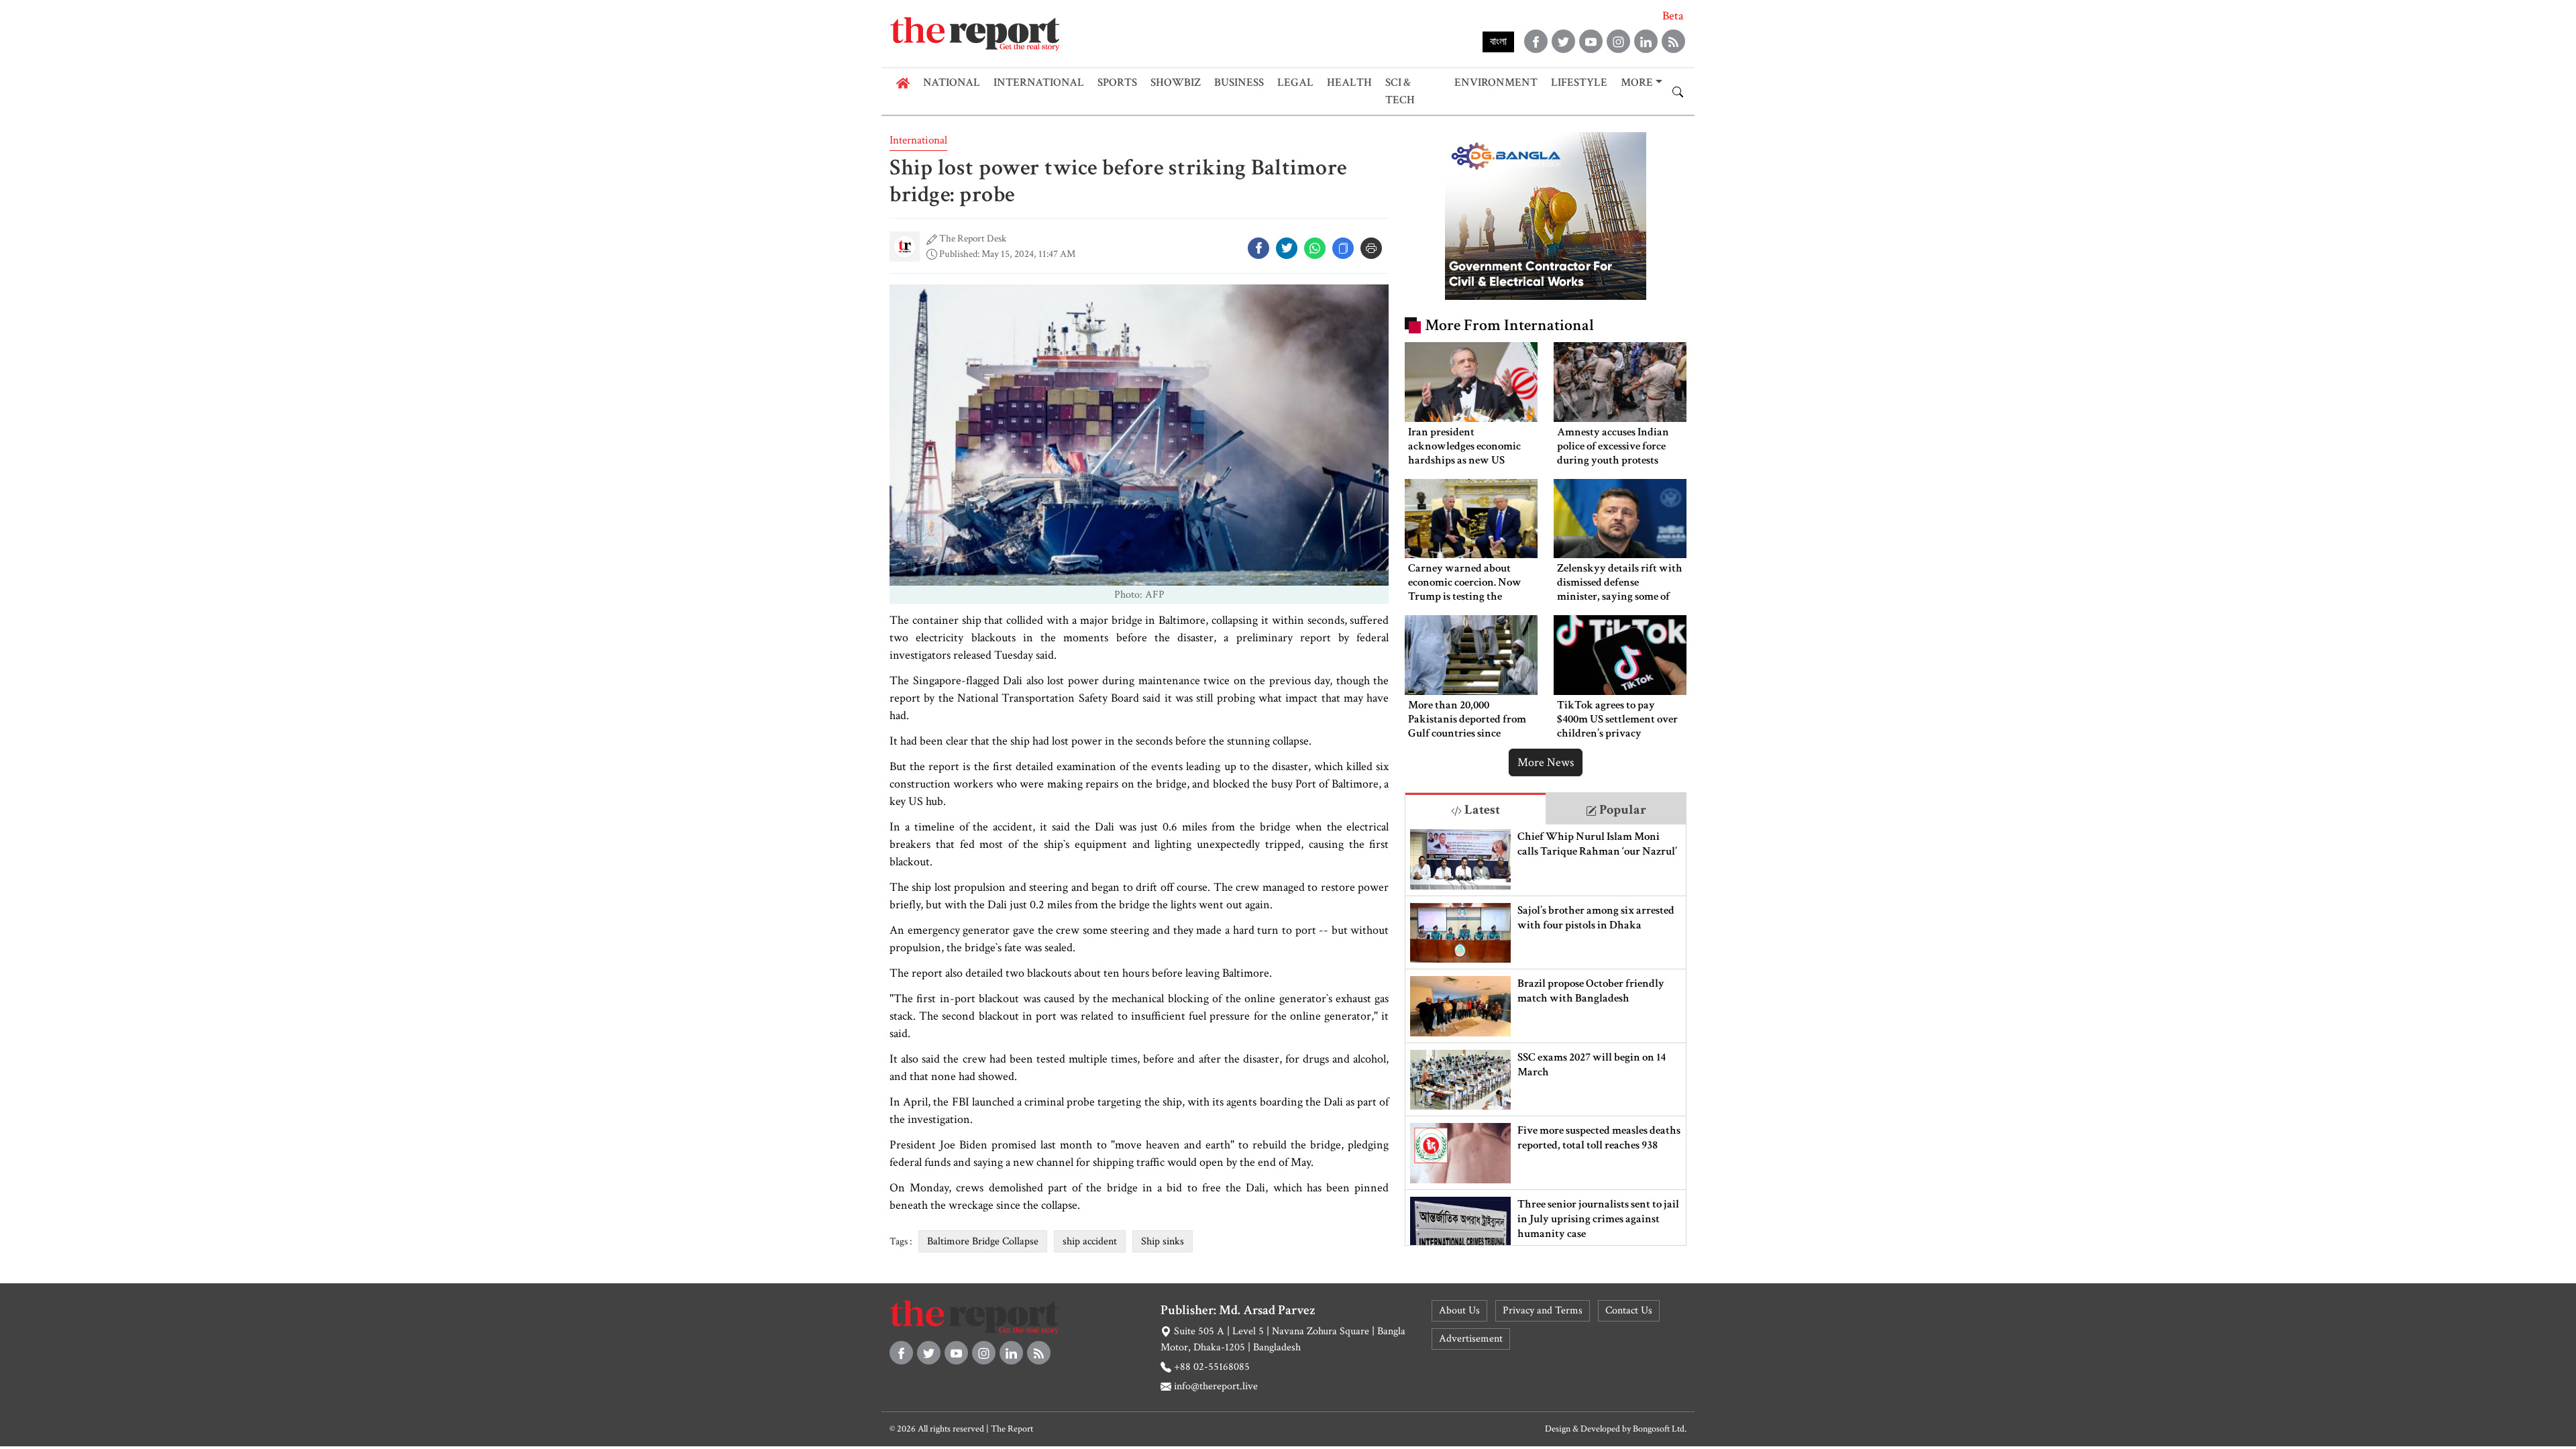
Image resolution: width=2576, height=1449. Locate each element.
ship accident (1090, 1241)
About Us (1459, 1310)
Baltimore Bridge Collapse (983, 1241)
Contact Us (1629, 1310)
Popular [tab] (1621, 810)
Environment (1496, 83)
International (1039, 83)
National (952, 83)
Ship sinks (1163, 1241)
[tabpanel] (1546, 1035)
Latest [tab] (1481, 810)
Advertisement (1471, 1339)
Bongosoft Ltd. (1660, 1429)
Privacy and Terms (1543, 1310)
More (1637, 83)
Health (1349, 83)
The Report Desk (973, 238)
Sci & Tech (1400, 91)
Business (1239, 83)
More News (1546, 762)
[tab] (1475, 809)
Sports (1117, 83)
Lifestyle (1579, 83)
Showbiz (1176, 83)
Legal (1295, 83)
